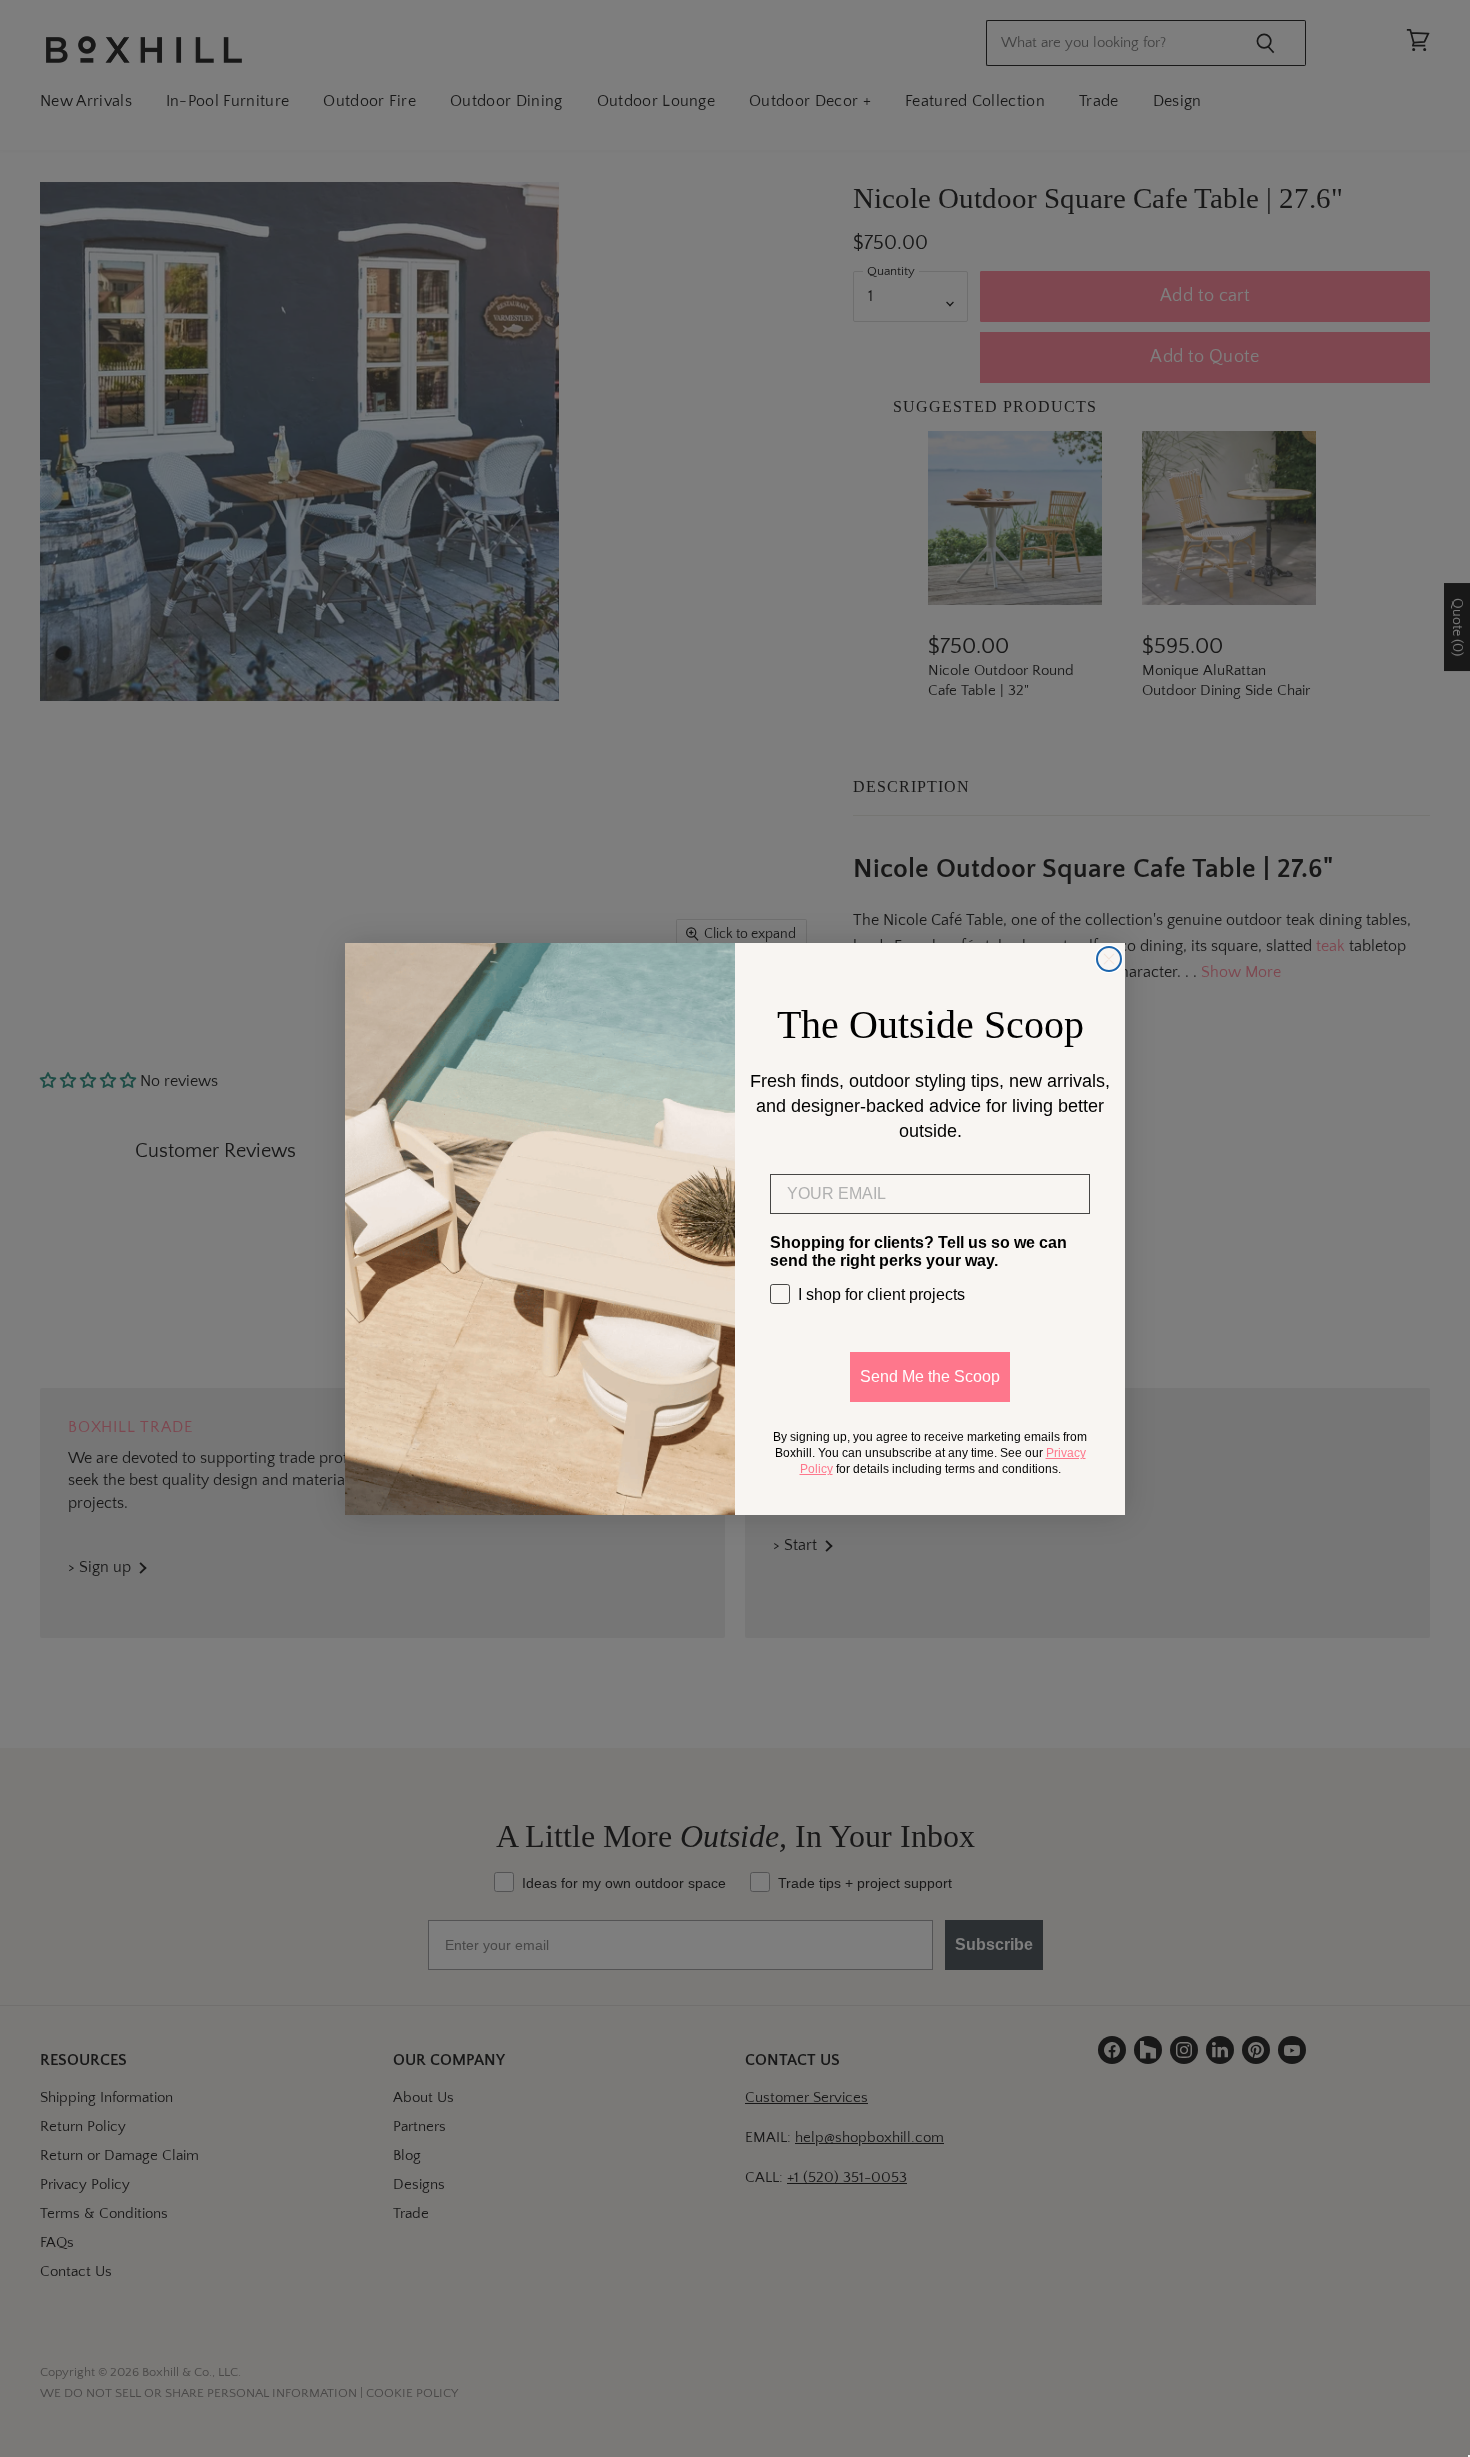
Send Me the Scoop (930, 1376)
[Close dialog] (1109, 959)
